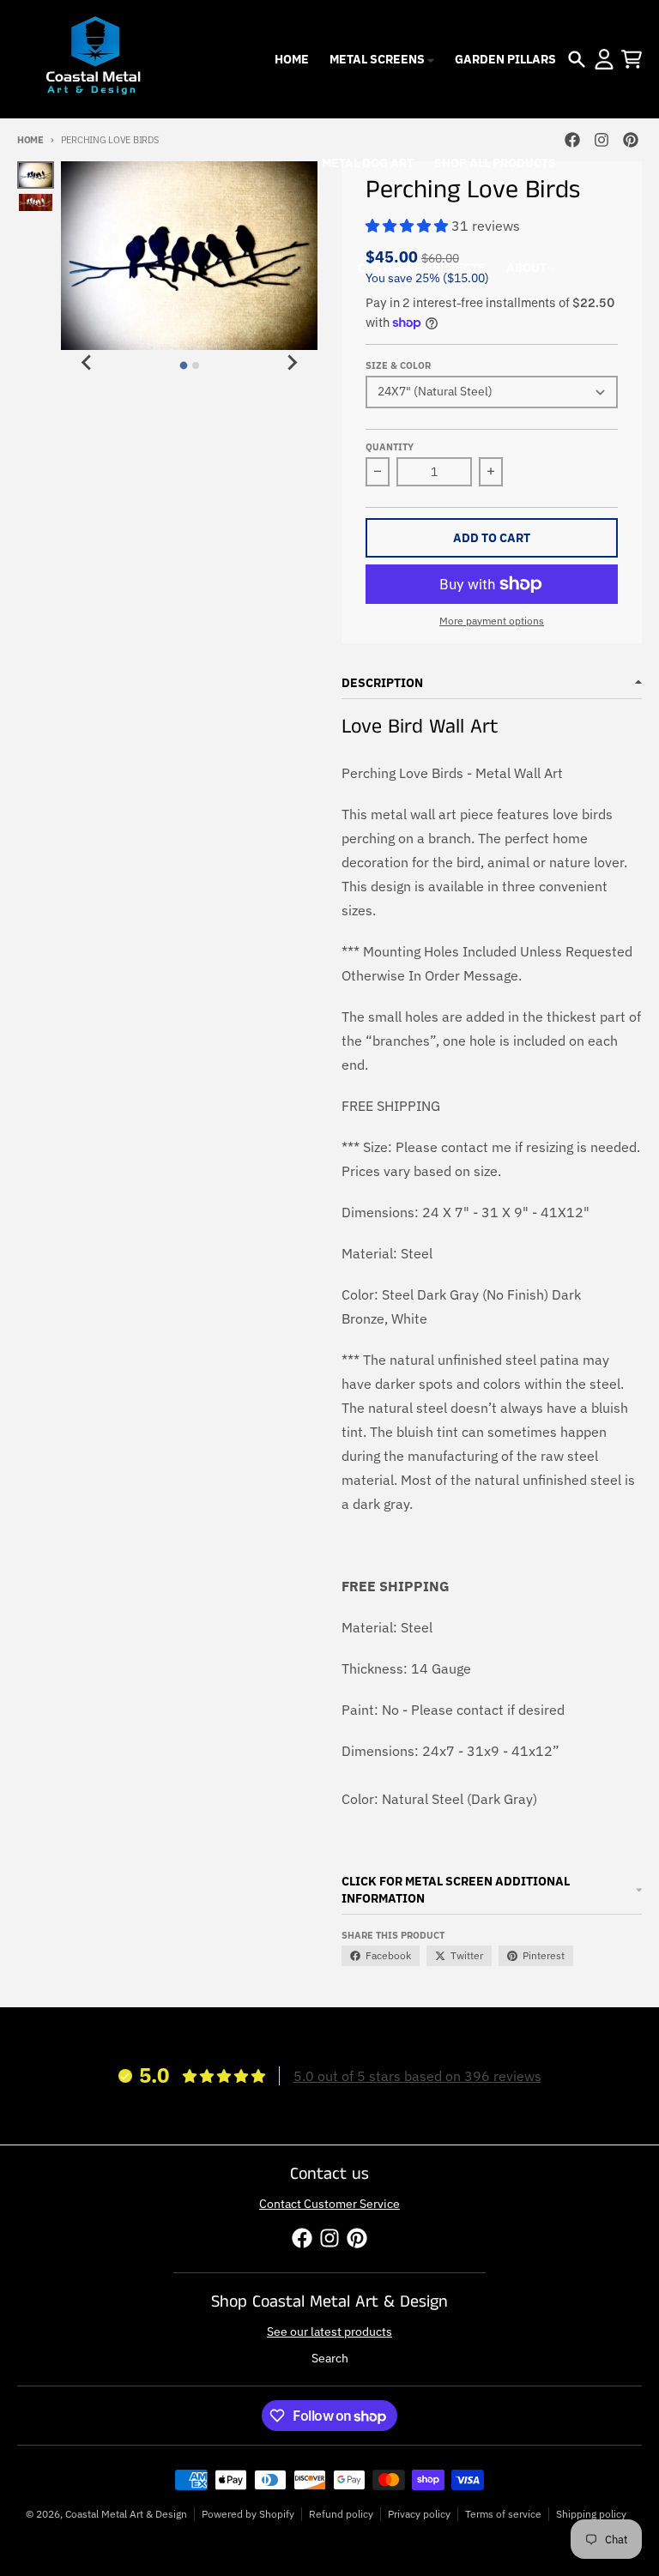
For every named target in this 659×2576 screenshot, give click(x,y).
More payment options (492, 621)
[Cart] (632, 59)
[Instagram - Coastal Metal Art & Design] (602, 140)
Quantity (390, 447)
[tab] (183, 365)
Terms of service (503, 2514)
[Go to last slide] (87, 363)
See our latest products (329, 2332)
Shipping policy (591, 2514)
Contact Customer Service (329, 2204)
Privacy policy (419, 2514)
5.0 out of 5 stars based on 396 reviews (417, 2076)
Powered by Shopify (248, 2514)
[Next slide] (292, 363)
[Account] (604, 59)
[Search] (577, 59)
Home (30, 140)
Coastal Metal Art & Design (126, 2514)
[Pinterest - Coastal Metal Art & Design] (631, 140)
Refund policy (341, 2514)
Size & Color (398, 365)
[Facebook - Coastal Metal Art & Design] (572, 140)
